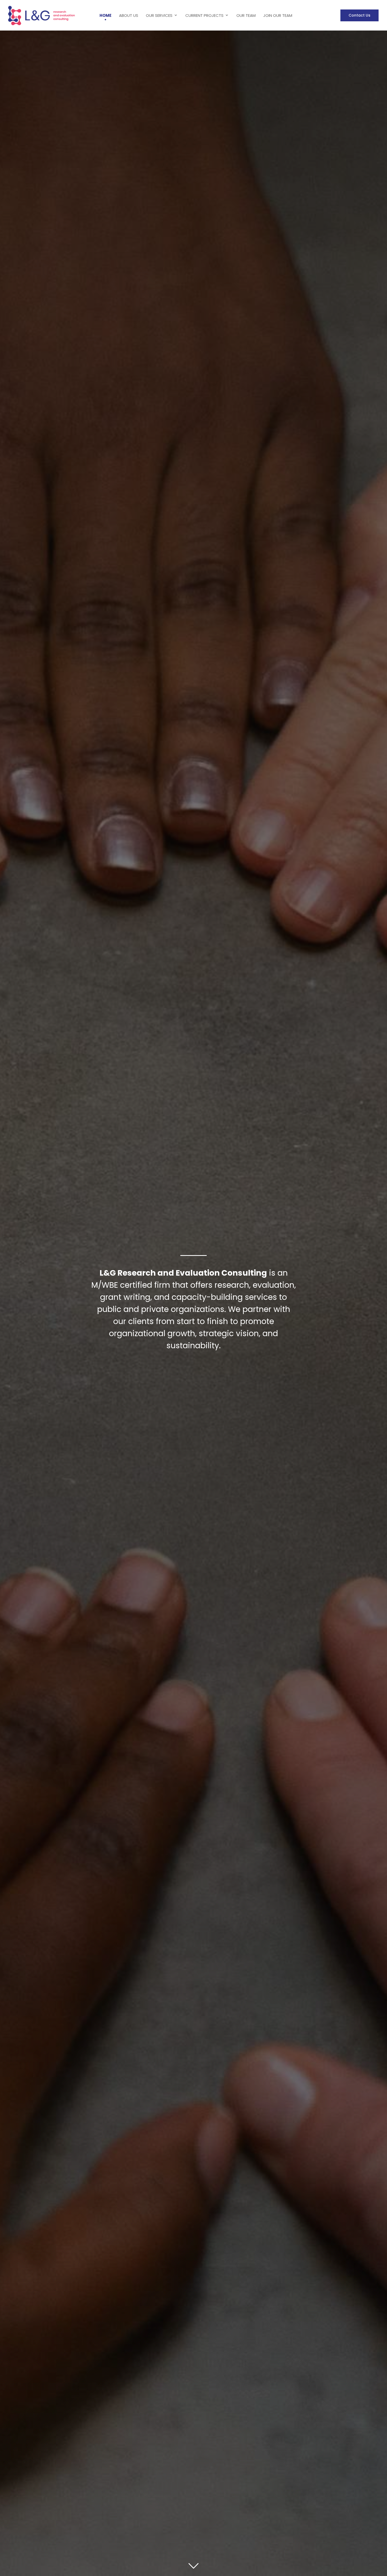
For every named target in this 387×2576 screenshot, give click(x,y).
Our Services (159, 15)
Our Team (246, 15)
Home (105, 15)
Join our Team (278, 15)
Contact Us (359, 15)
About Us (129, 15)
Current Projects (204, 15)
